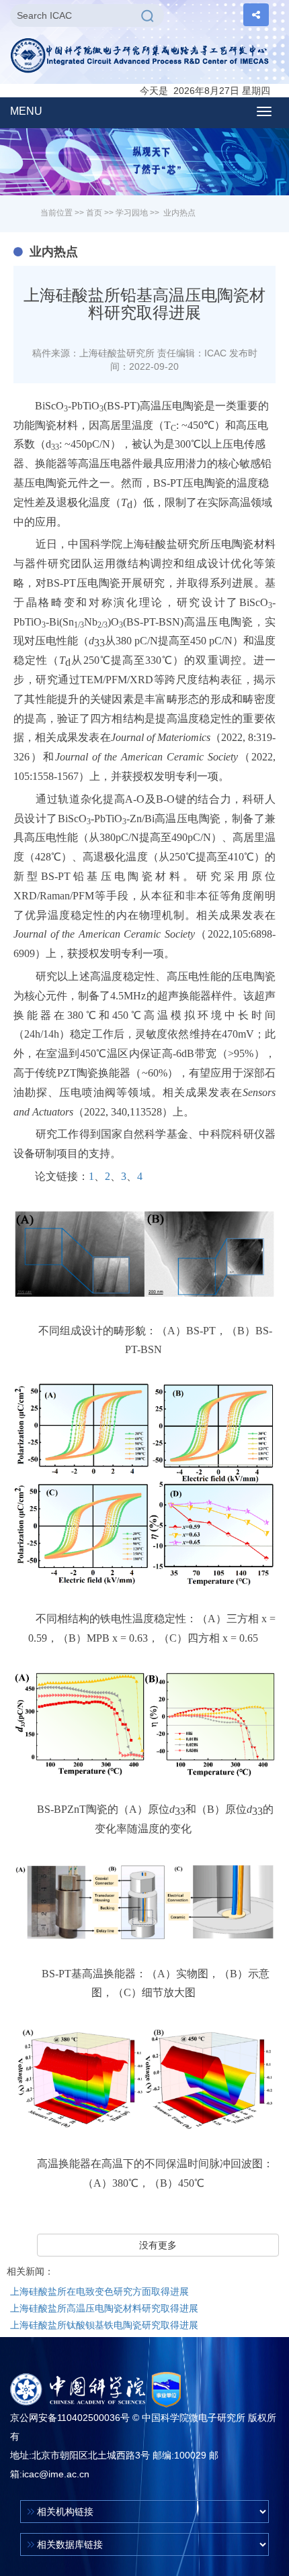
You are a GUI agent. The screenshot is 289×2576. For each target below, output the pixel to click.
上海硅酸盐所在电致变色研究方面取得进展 (99, 2291)
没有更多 (158, 2245)
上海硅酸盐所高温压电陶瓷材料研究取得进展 (104, 2308)
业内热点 (179, 213)
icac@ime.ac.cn (56, 2474)
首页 (94, 213)
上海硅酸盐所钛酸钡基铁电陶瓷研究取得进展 (104, 2325)
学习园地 (132, 213)
